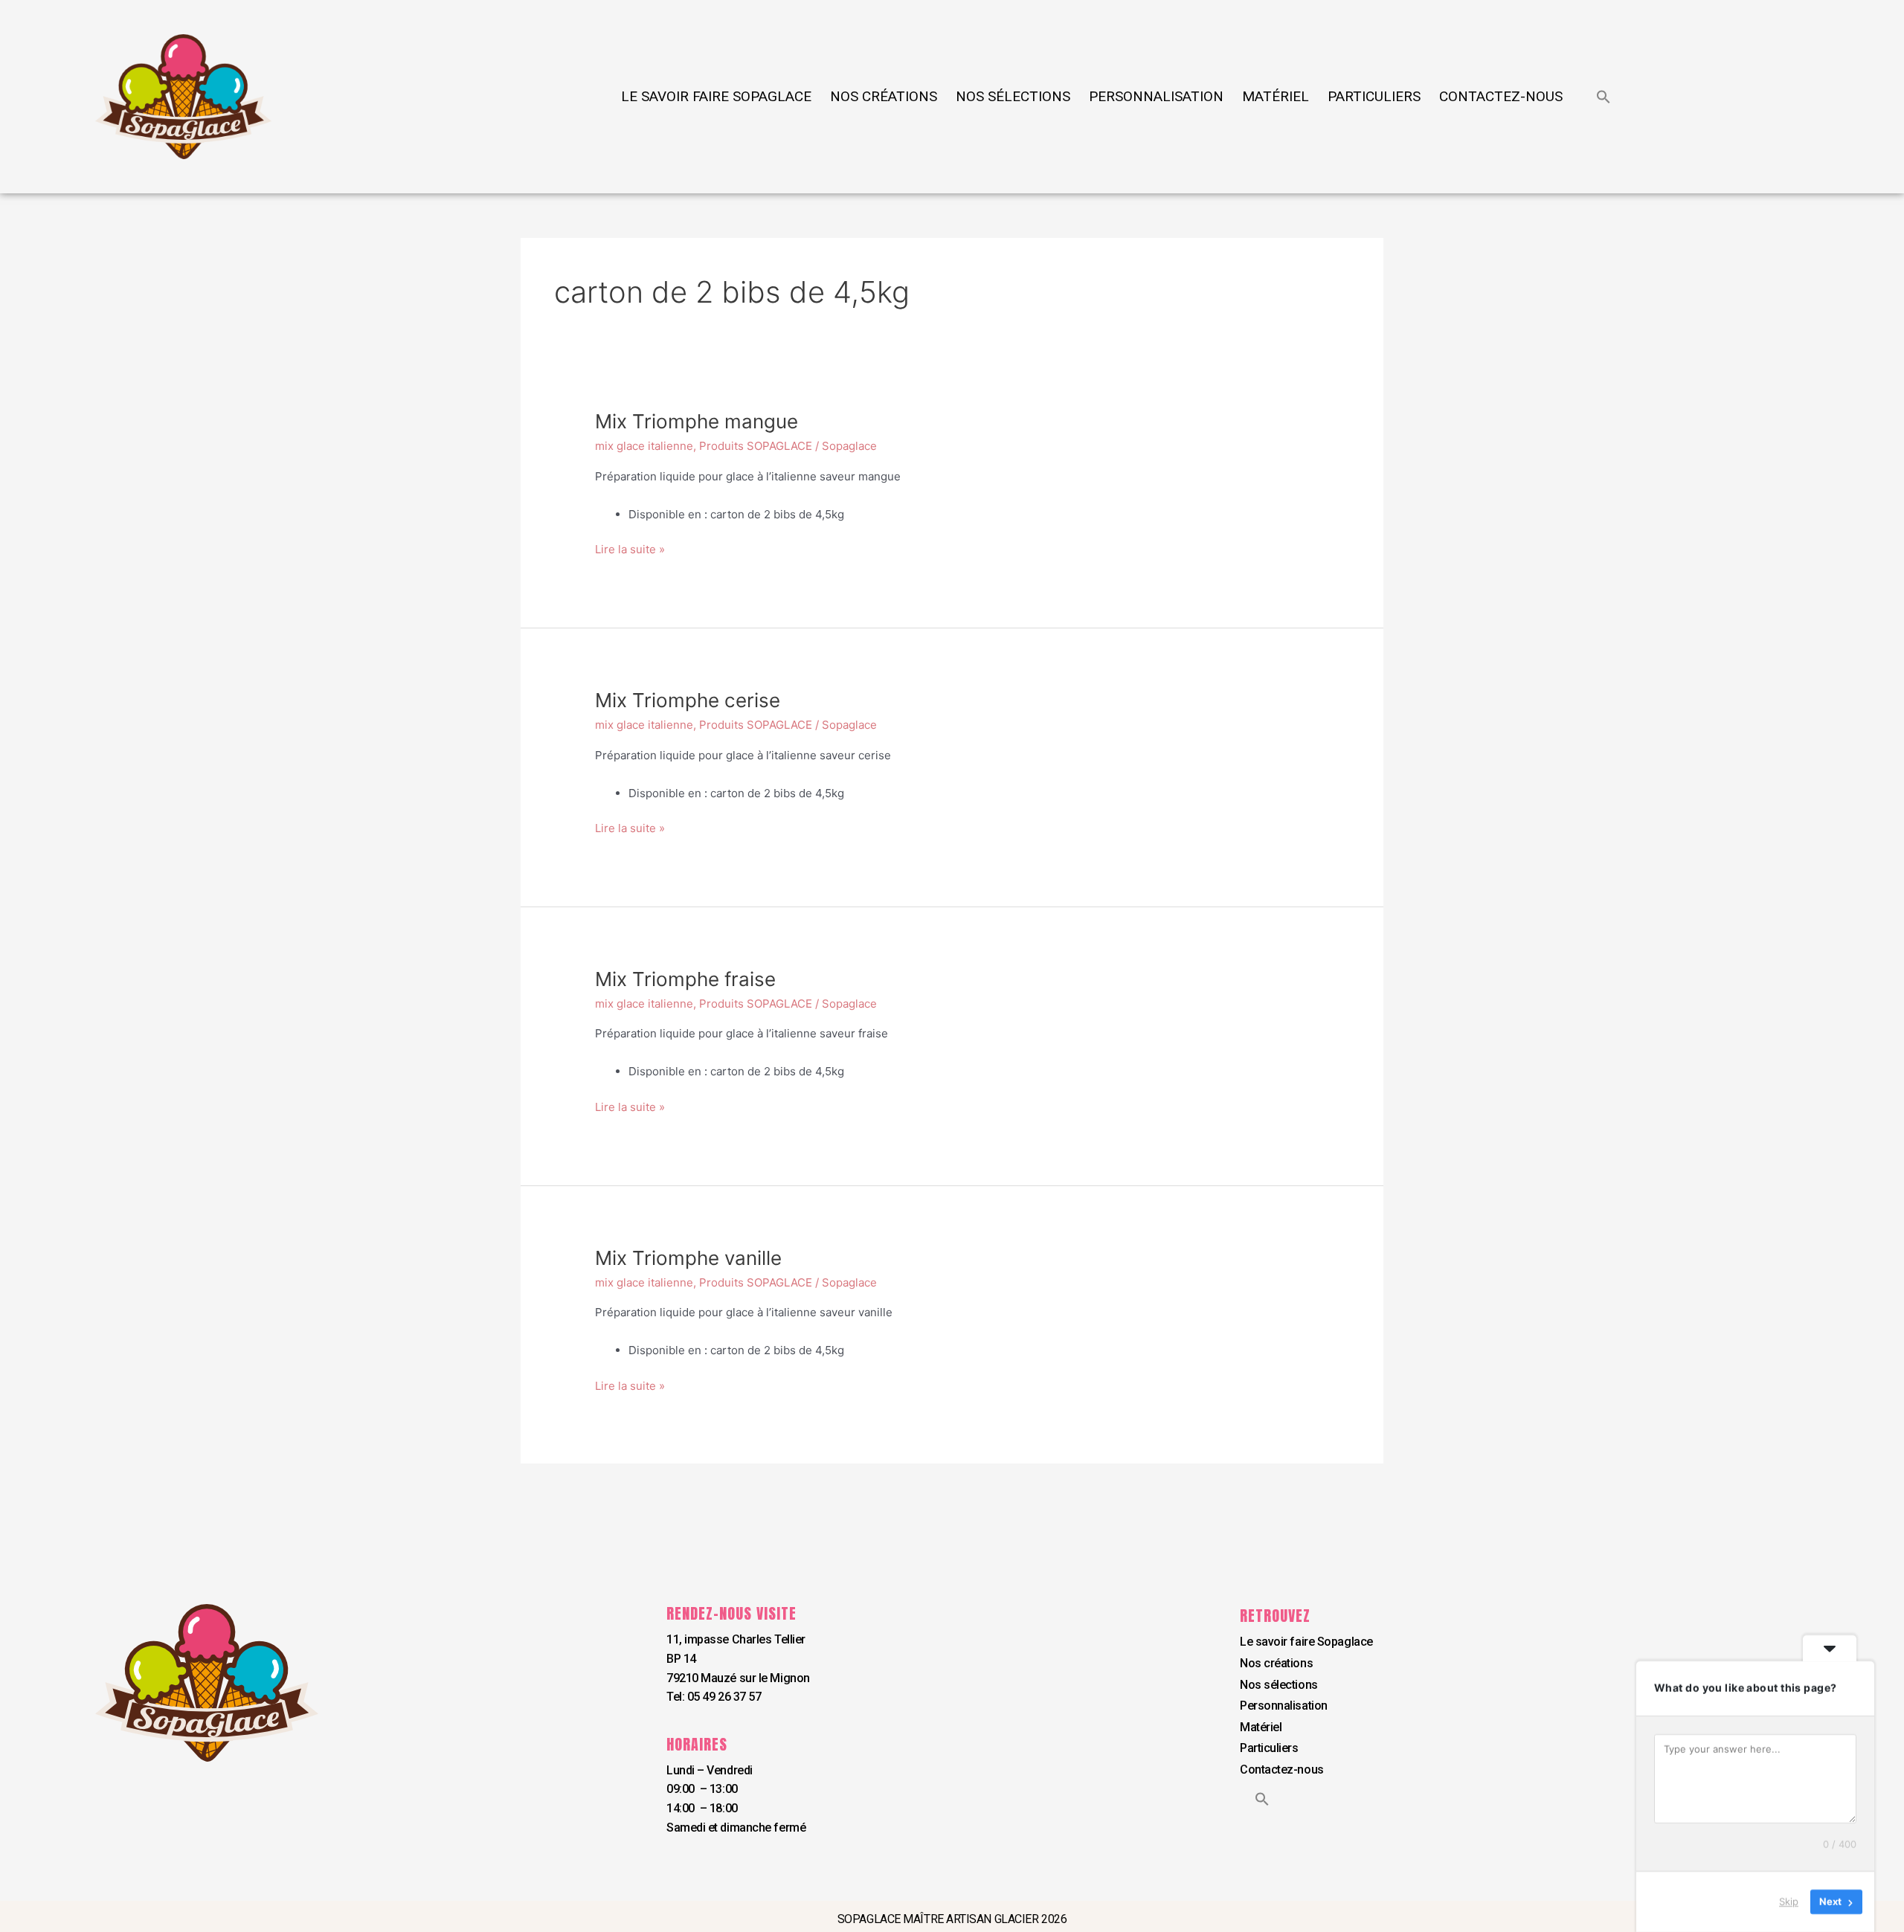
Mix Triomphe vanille (688, 1258)
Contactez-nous (1501, 96)
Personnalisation (1156, 96)
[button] (1604, 97)
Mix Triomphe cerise (688, 700)
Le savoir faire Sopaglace (716, 96)
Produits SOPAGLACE (756, 446)
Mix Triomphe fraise (685, 979)
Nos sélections (1013, 96)
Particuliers (1374, 96)
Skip (1789, 1902)
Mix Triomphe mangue (697, 421)
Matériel (1276, 96)
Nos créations (884, 96)
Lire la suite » (630, 548)
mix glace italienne (644, 446)
